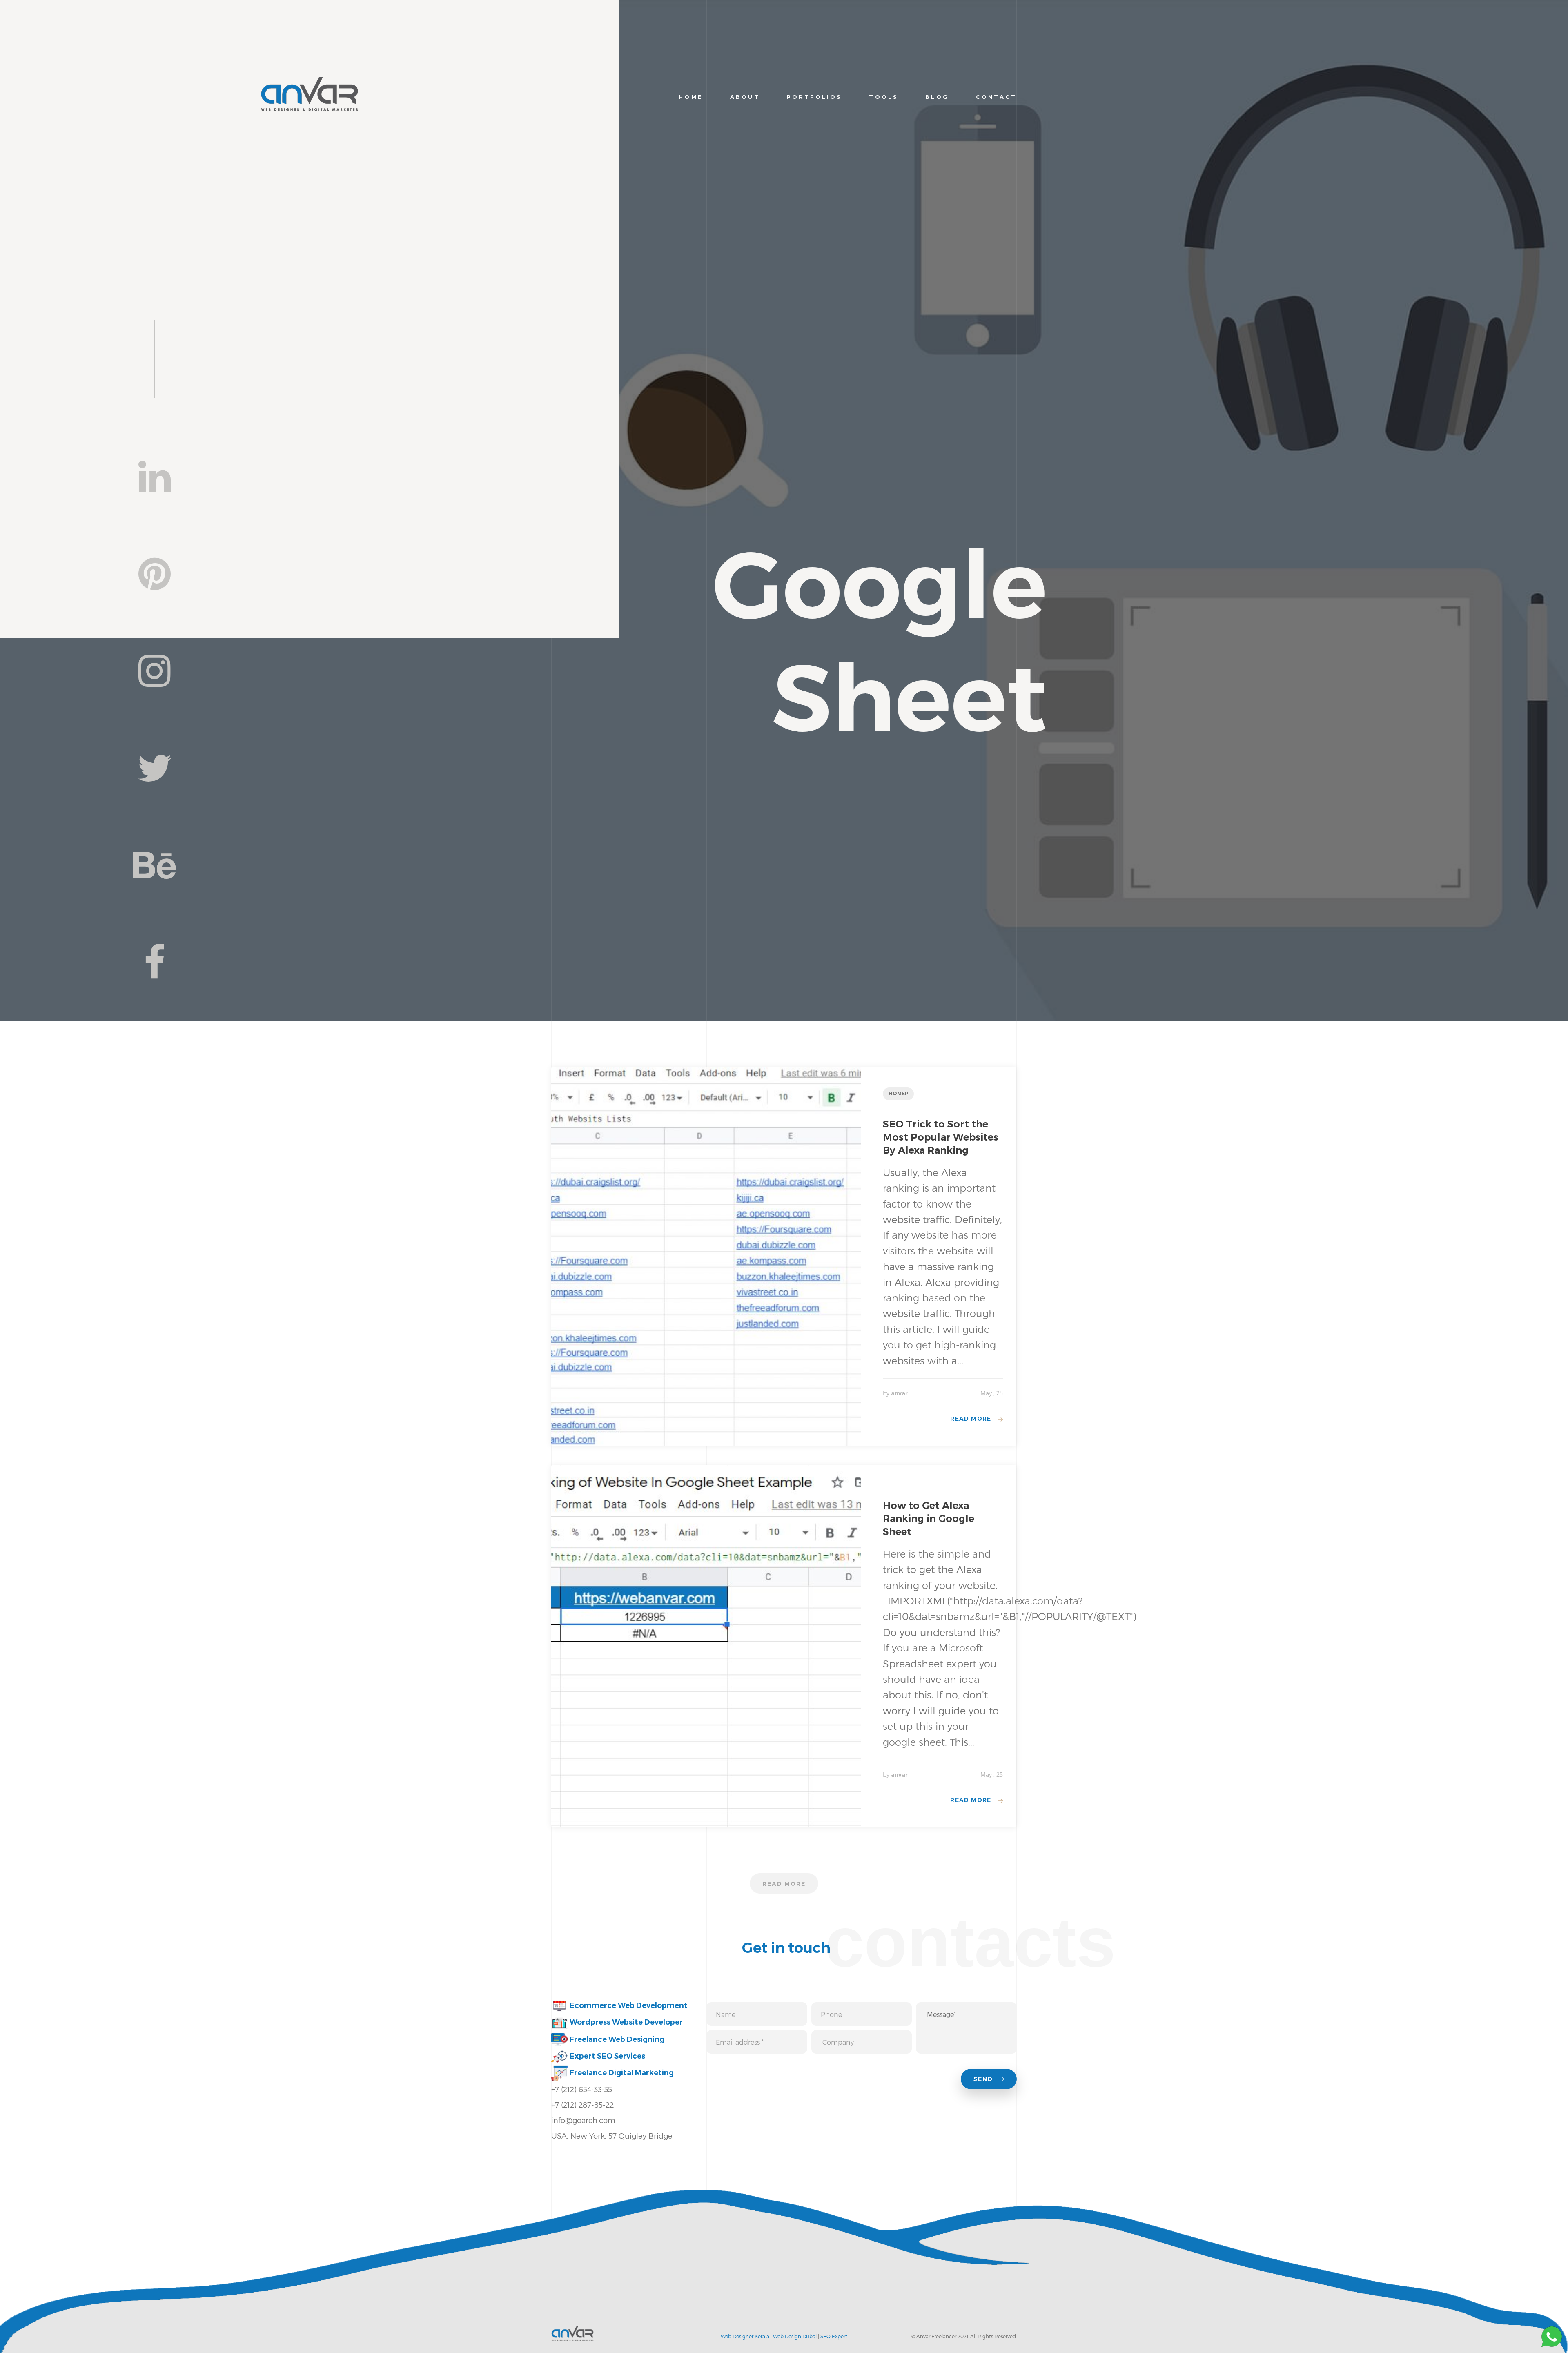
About (745, 97)
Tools (884, 97)
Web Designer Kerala (745, 2336)
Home (691, 97)
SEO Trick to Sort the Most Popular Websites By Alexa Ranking (941, 1137)
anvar (899, 1393)
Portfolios (814, 97)
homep (899, 1093)
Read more (971, 1419)
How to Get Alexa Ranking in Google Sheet (929, 1519)
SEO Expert (834, 2336)
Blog (937, 97)
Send (984, 2079)
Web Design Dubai (795, 2336)
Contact (996, 97)
